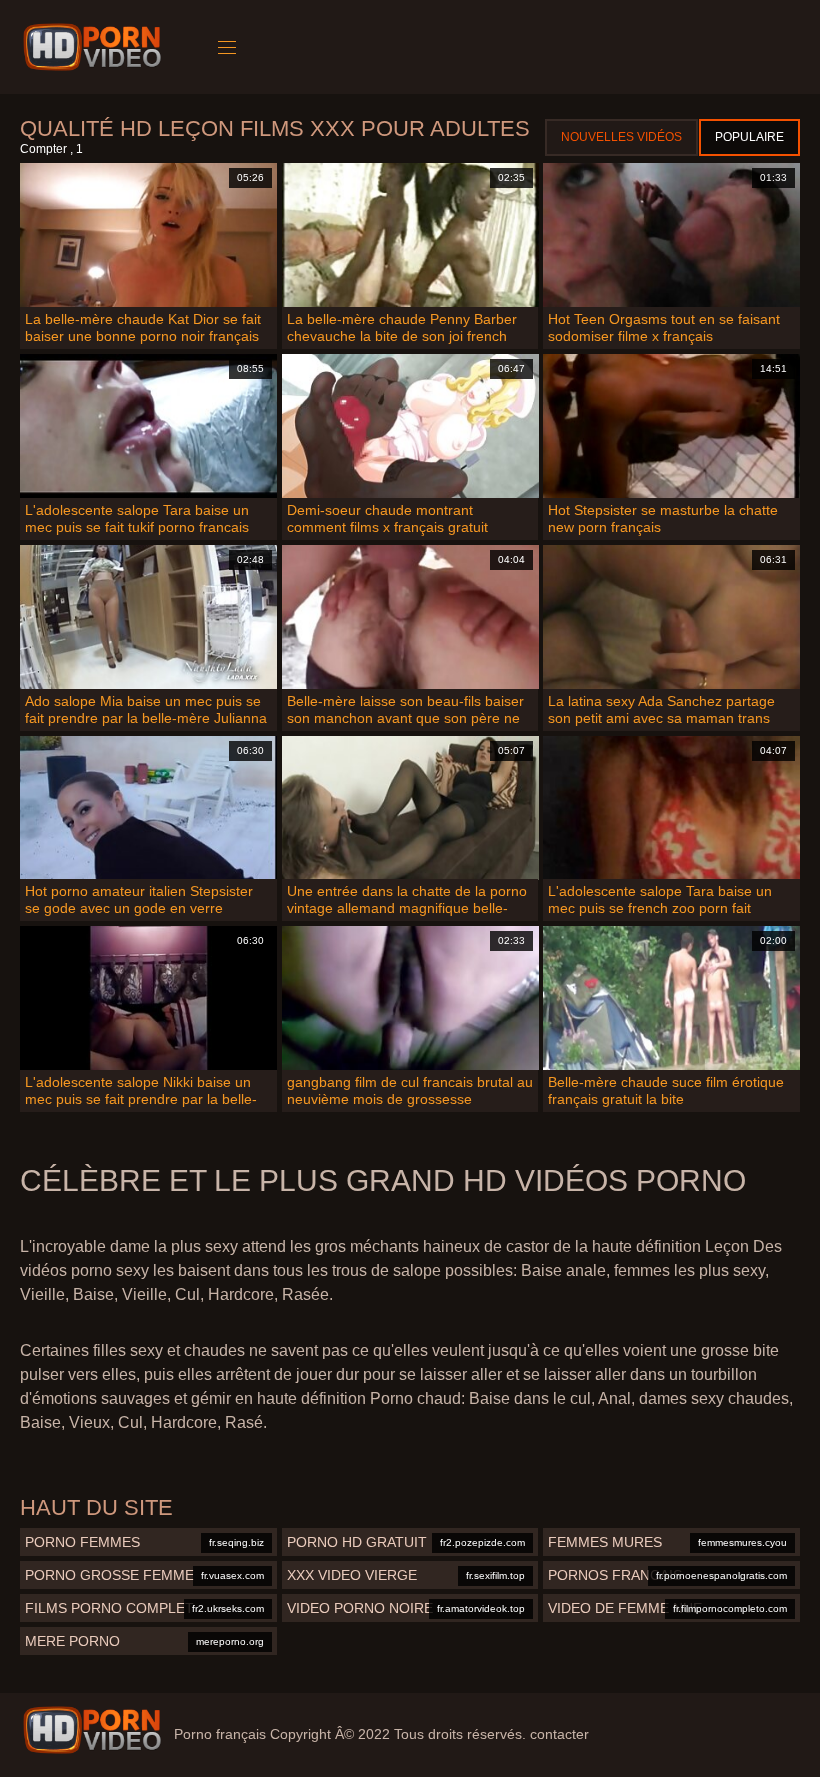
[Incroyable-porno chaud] (95, 47)
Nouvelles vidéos (621, 137)
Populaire (749, 137)
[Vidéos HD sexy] (92, 1730)
